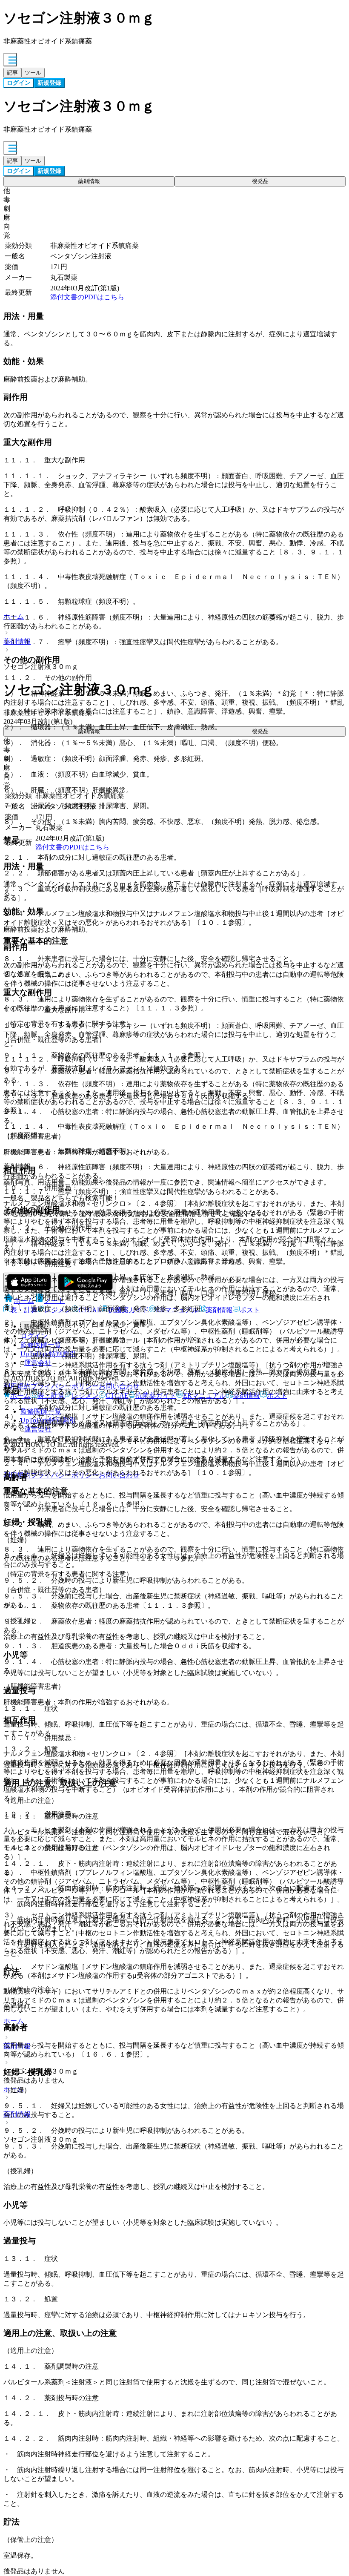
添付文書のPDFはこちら (87, 297)
